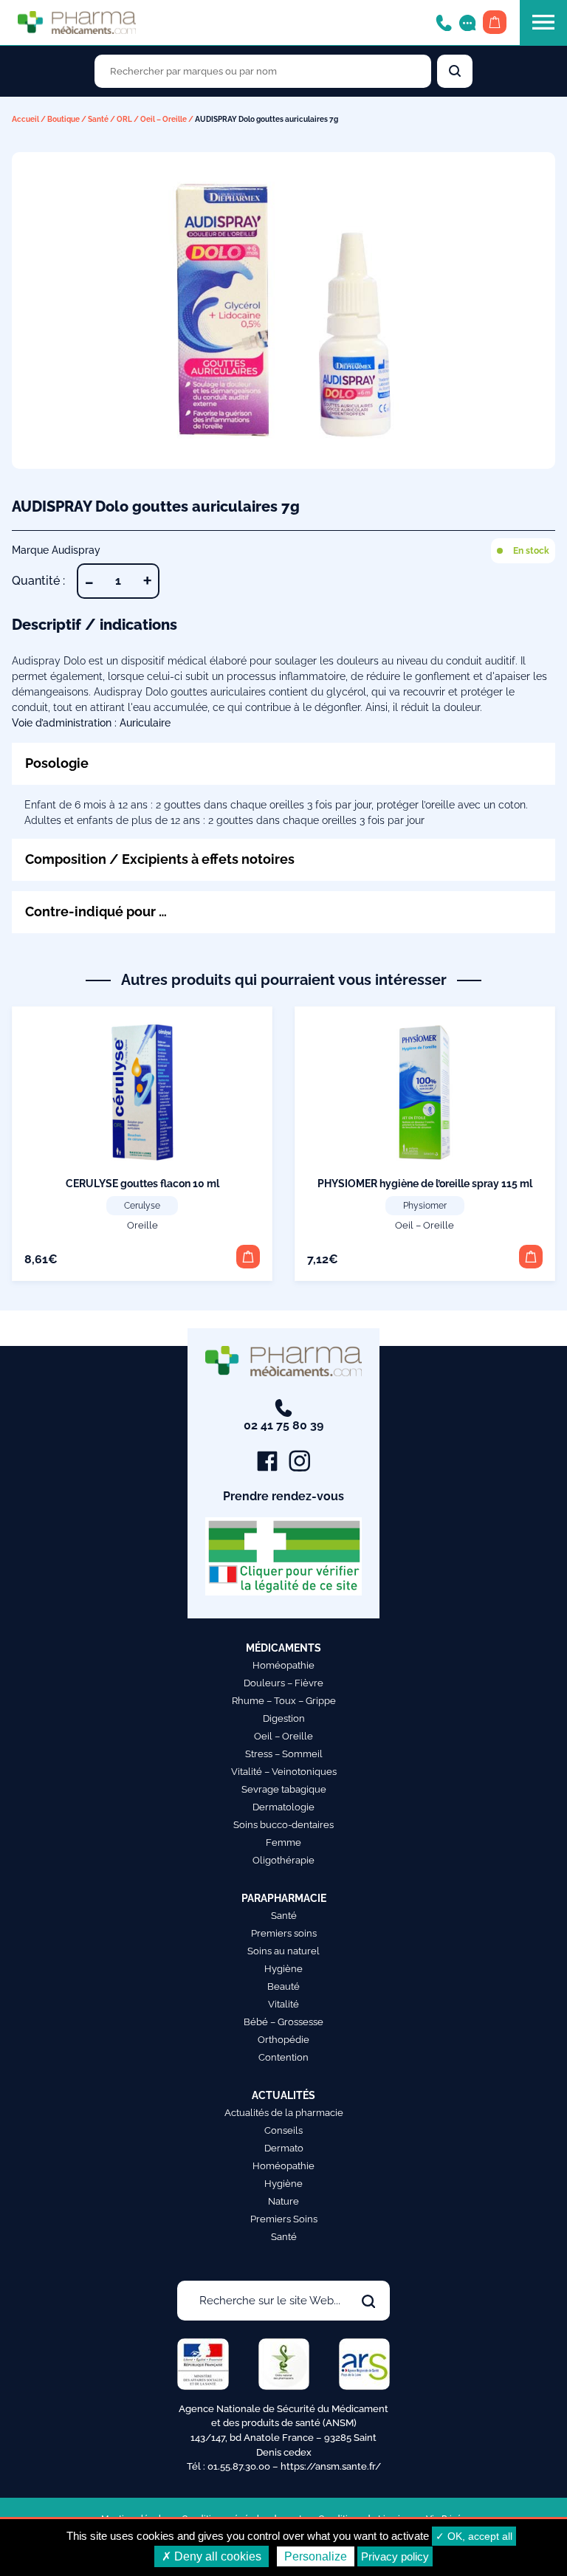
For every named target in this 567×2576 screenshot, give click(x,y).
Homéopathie (283, 1665)
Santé (98, 119)
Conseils (283, 2130)
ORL (124, 119)
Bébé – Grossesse (283, 2022)
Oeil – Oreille (164, 119)
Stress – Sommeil (284, 1754)
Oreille (142, 1225)
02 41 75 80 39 (283, 1425)
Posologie (57, 763)
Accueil (25, 119)
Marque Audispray (56, 550)
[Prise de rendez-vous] (467, 22)
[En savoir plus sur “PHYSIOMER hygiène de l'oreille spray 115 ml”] (531, 1257)
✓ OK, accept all (474, 2536)
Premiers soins (284, 1933)
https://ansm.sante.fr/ (331, 2466)
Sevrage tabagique (284, 1789)
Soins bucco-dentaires (283, 1825)
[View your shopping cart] (495, 22)
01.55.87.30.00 (239, 2466)
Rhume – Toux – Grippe (284, 1701)
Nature (283, 2201)
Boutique (63, 119)
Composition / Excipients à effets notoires (160, 859)
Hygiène (283, 1969)
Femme (283, 1842)
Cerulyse (142, 1206)
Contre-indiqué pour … (96, 911)
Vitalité (283, 2004)
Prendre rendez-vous (283, 1496)
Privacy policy (395, 2556)
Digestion (284, 1718)
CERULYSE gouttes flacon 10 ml (142, 1184)
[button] (248, 1257)
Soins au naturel (283, 1951)
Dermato (284, 2148)
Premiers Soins (284, 2219)
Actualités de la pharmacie (284, 2113)
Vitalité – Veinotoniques (284, 1772)
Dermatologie (283, 1807)
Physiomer (425, 1206)
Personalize (316, 2556)
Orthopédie (283, 2040)
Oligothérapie (283, 1860)
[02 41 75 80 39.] (444, 22)
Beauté (283, 1986)
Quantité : (38, 581)
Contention (283, 2057)
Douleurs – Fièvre (283, 1683)
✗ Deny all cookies (212, 2556)
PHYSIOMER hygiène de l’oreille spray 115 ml (425, 1184)
